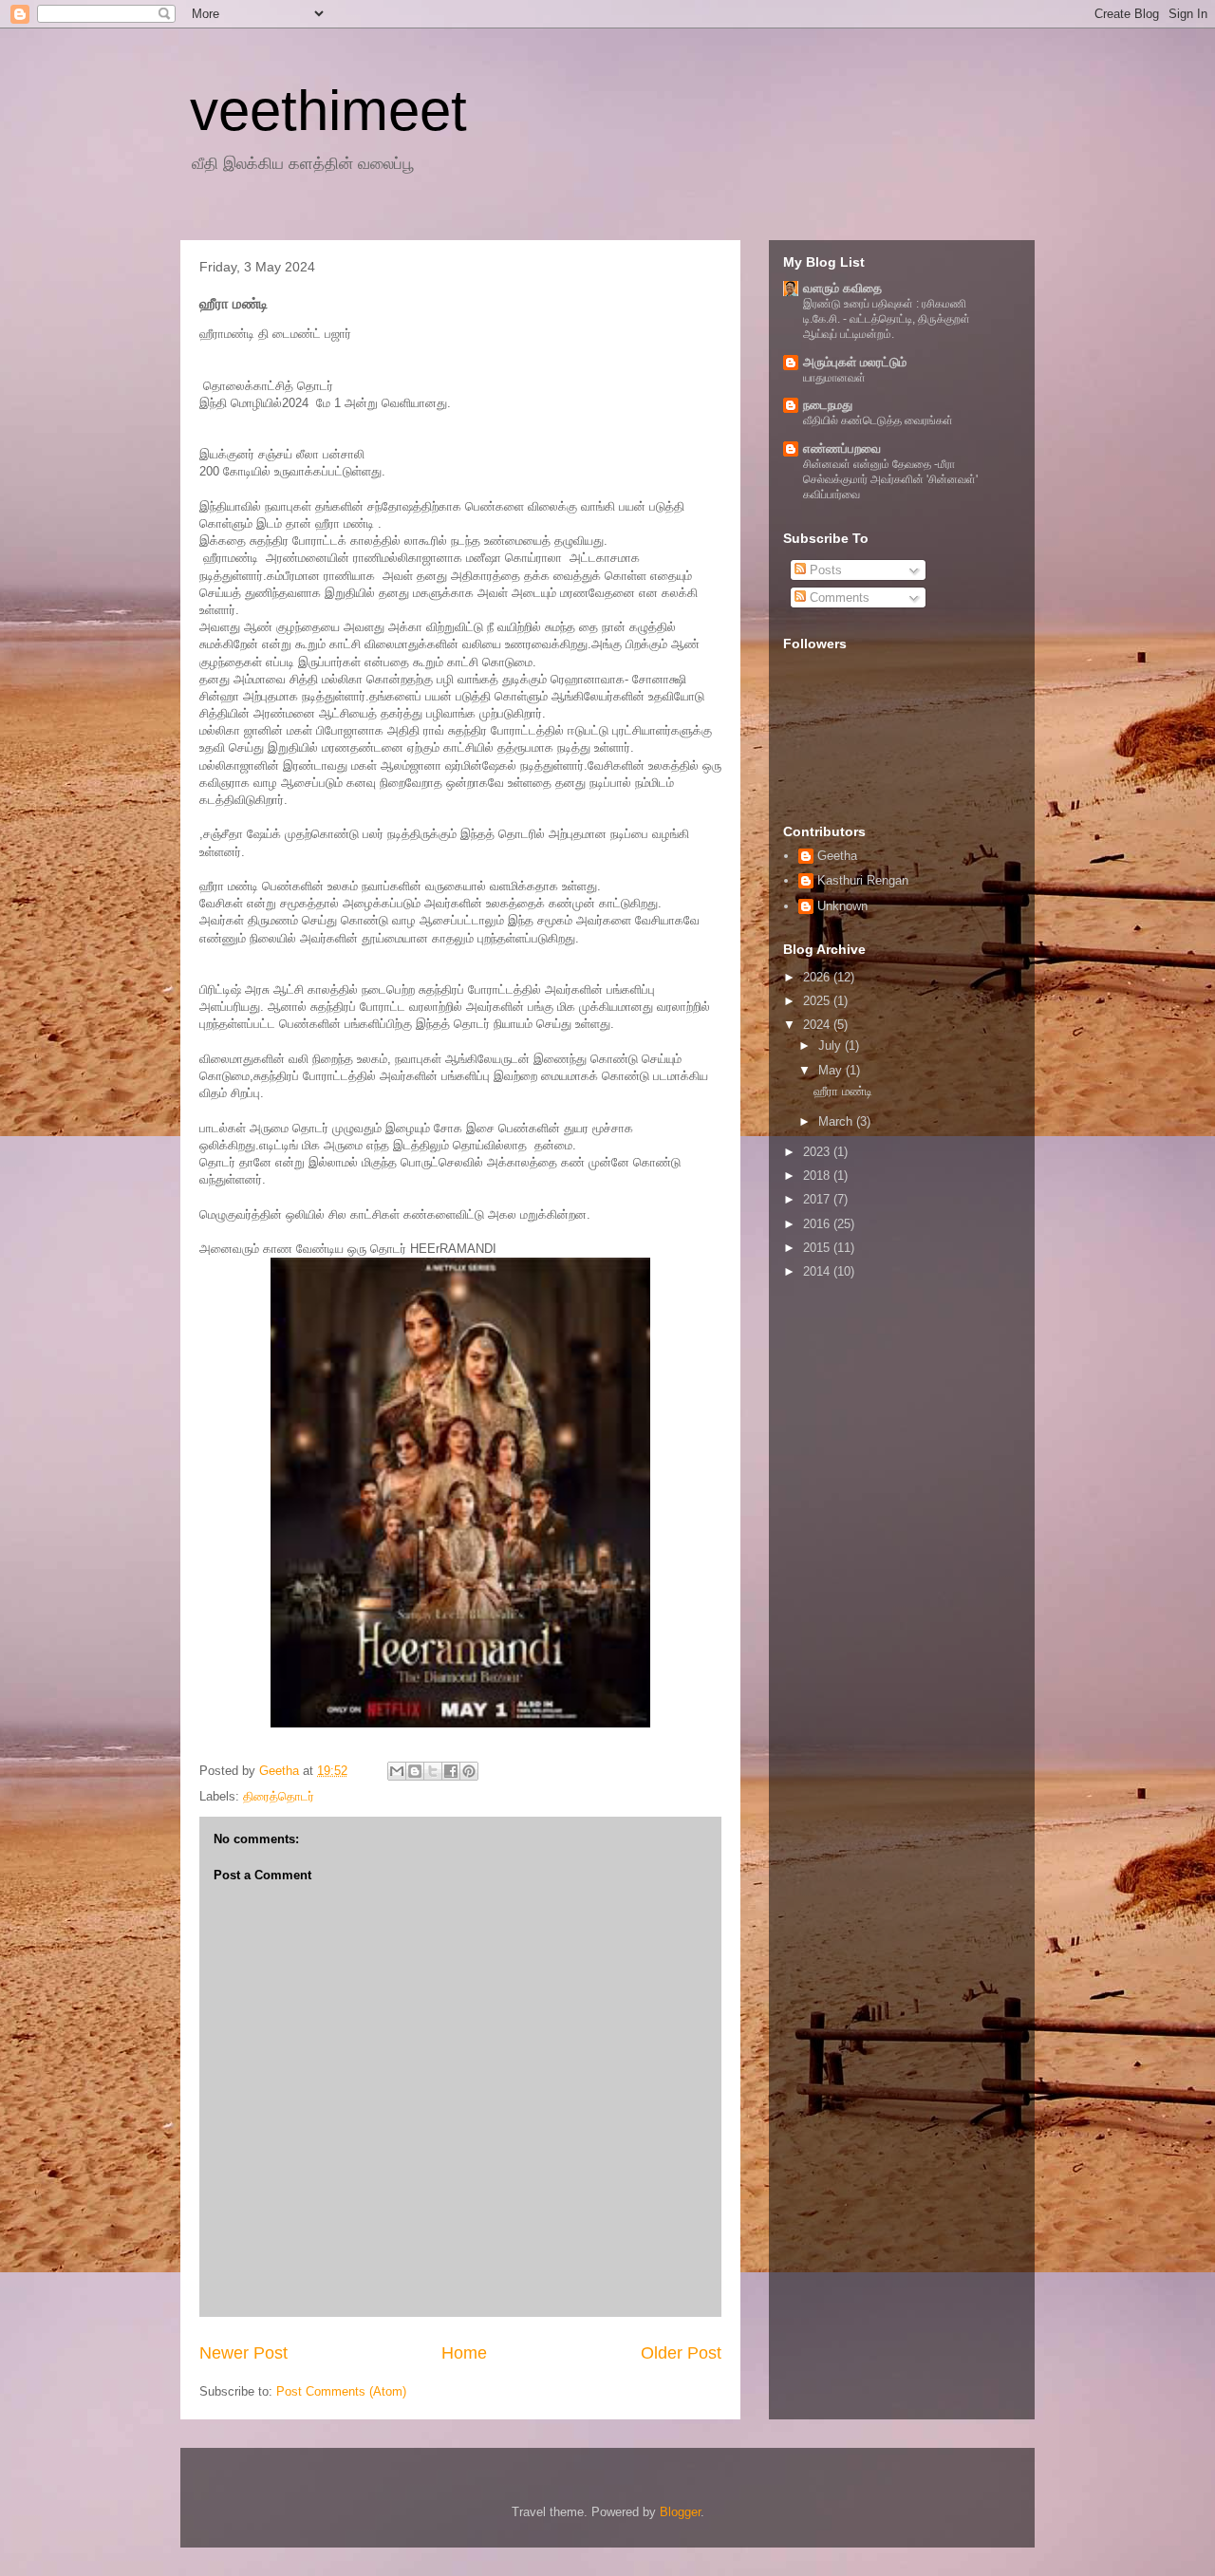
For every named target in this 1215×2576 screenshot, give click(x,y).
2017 (818, 1199)
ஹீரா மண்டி (843, 1091)
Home (464, 2353)
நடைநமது (828, 405)
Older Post (681, 2353)
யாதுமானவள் (834, 378)
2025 (818, 1001)
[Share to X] (433, 1771)
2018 (818, 1176)
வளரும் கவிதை (842, 288)
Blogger (680, 2512)
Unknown (842, 906)
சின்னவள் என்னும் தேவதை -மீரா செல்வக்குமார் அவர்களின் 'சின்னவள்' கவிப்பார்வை (890, 479)
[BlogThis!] (415, 1771)
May (832, 1070)
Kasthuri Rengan (863, 880)
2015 (818, 1248)
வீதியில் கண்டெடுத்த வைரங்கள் (878, 420)
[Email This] (397, 1771)
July (832, 1045)
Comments (838, 597)
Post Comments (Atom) (341, 2391)
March (837, 1121)
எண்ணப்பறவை (842, 448)
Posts (824, 570)
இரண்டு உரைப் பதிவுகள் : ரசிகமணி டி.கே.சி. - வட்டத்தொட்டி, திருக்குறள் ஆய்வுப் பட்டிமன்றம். (887, 319)
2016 (818, 1224)
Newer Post (243, 2353)
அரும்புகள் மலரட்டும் (855, 362)
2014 (818, 1271)
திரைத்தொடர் (279, 1796)
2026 (818, 977)
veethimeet (328, 111)
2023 (818, 1152)
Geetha (837, 856)
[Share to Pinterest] (469, 1771)
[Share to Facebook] (451, 1771)
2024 (818, 1025)
